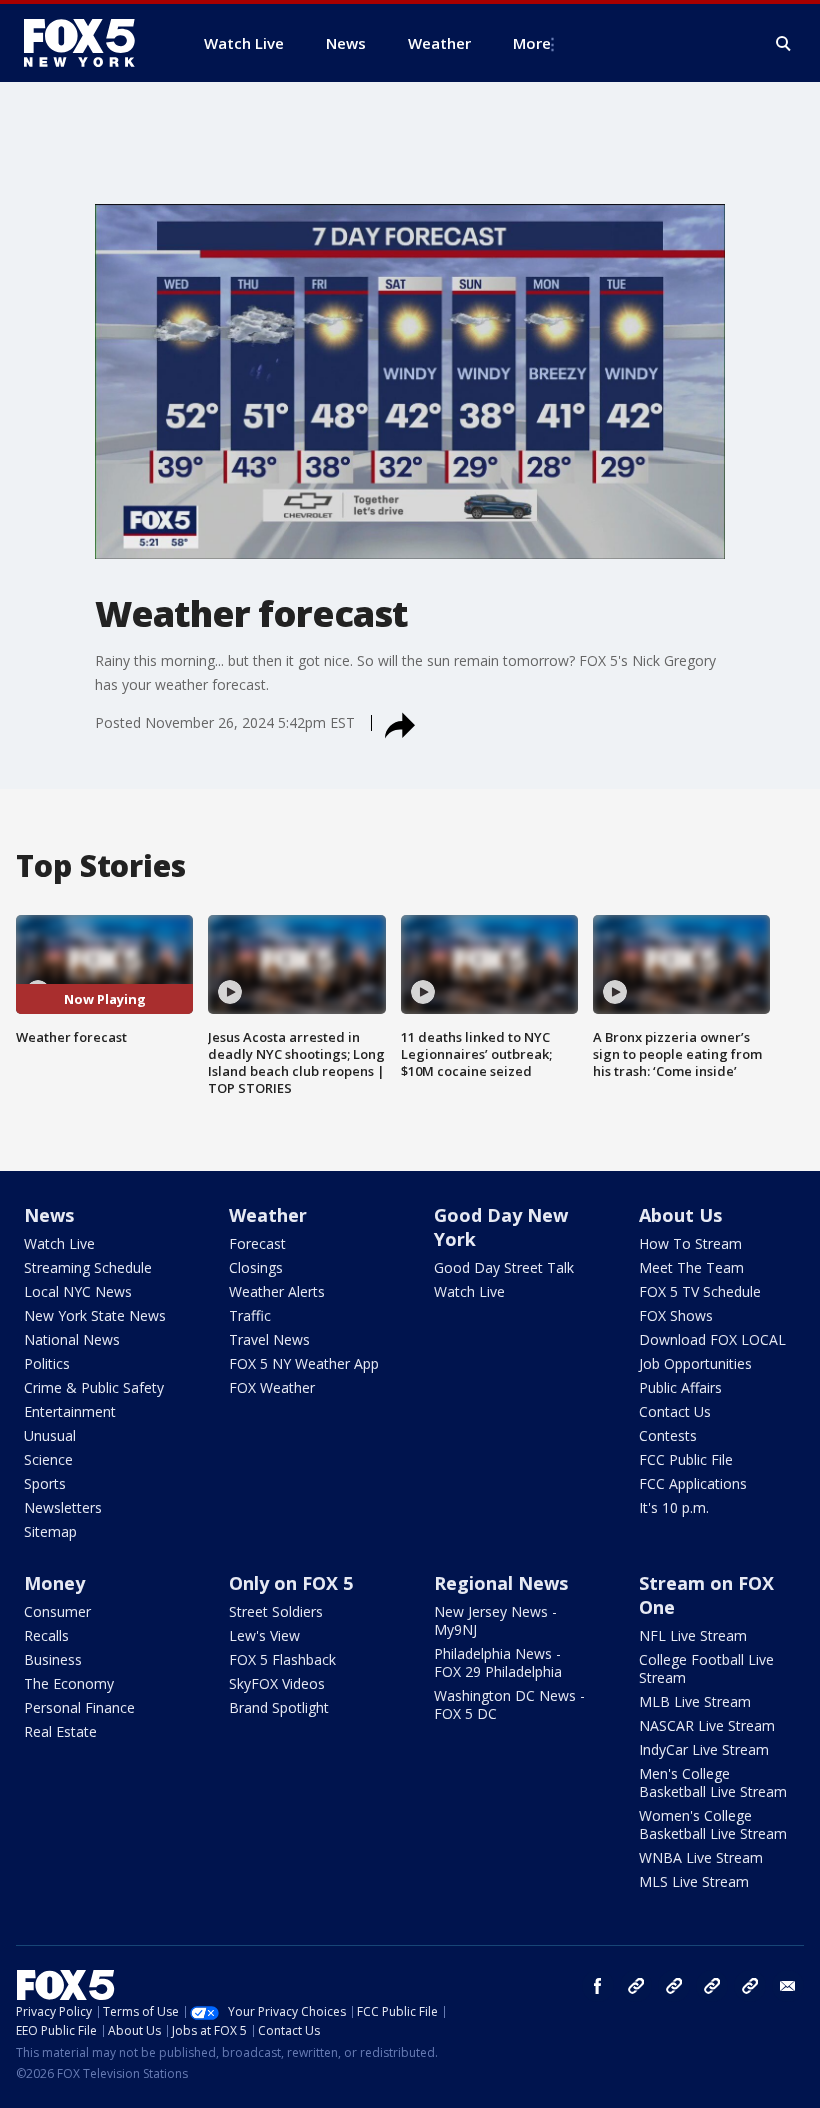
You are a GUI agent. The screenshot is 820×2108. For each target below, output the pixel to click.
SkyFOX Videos (277, 1683)
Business (53, 1659)
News (49, 1215)
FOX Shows (676, 1315)
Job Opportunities (695, 1363)
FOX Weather (272, 1387)
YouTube (712, 1986)
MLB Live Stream (695, 1701)
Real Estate (60, 1731)
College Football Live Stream (706, 1668)
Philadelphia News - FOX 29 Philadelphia (498, 1662)
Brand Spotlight (279, 1707)
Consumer (57, 1611)
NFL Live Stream (693, 1635)
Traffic (250, 1315)
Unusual (50, 1435)
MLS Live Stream (694, 1881)
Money (54, 1583)
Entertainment (70, 1411)
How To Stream (690, 1243)
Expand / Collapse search (784, 44)
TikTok (674, 1986)
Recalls (46, 1635)
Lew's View (264, 1635)
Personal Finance (79, 1707)
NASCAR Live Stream (707, 1725)
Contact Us (675, 1411)
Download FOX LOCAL (712, 1339)
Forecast (257, 1243)
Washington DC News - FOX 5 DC (509, 1704)
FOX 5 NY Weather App (304, 1363)
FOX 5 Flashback (282, 1659)
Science (48, 1459)
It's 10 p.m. (674, 1507)
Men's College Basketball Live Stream (713, 1782)
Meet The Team (691, 1267)
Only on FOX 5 (291, 1583)
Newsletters (63, 1507)
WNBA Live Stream (701, 1857)
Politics (47, 1363)
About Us (680, 1215)
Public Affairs (680, 1387)
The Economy (69, 1683)
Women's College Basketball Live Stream (713, 1824)
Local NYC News (78, 1291)
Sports (45, 1483)
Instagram (636, 1986)
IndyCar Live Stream (704, 1749)
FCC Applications (693, 1483)
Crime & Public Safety (94, 1387)
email (788, 1986)
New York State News (95, 1315)
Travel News (269, 1339)
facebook (598, 1986)
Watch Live (59, 1243)
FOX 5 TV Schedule (700, 1291)
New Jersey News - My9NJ (495, 1620)
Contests (668, 1435)
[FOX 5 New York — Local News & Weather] (90, 43)
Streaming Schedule (88, 1267)
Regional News (501, 1583)
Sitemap (50, 1531)
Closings (256, 1267)
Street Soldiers (276, 1611)
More (532, 43)
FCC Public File (686, 1459)
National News (72, 1339)
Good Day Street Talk (504, 1267)
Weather (268, 1215)
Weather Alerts (277, 1291)
